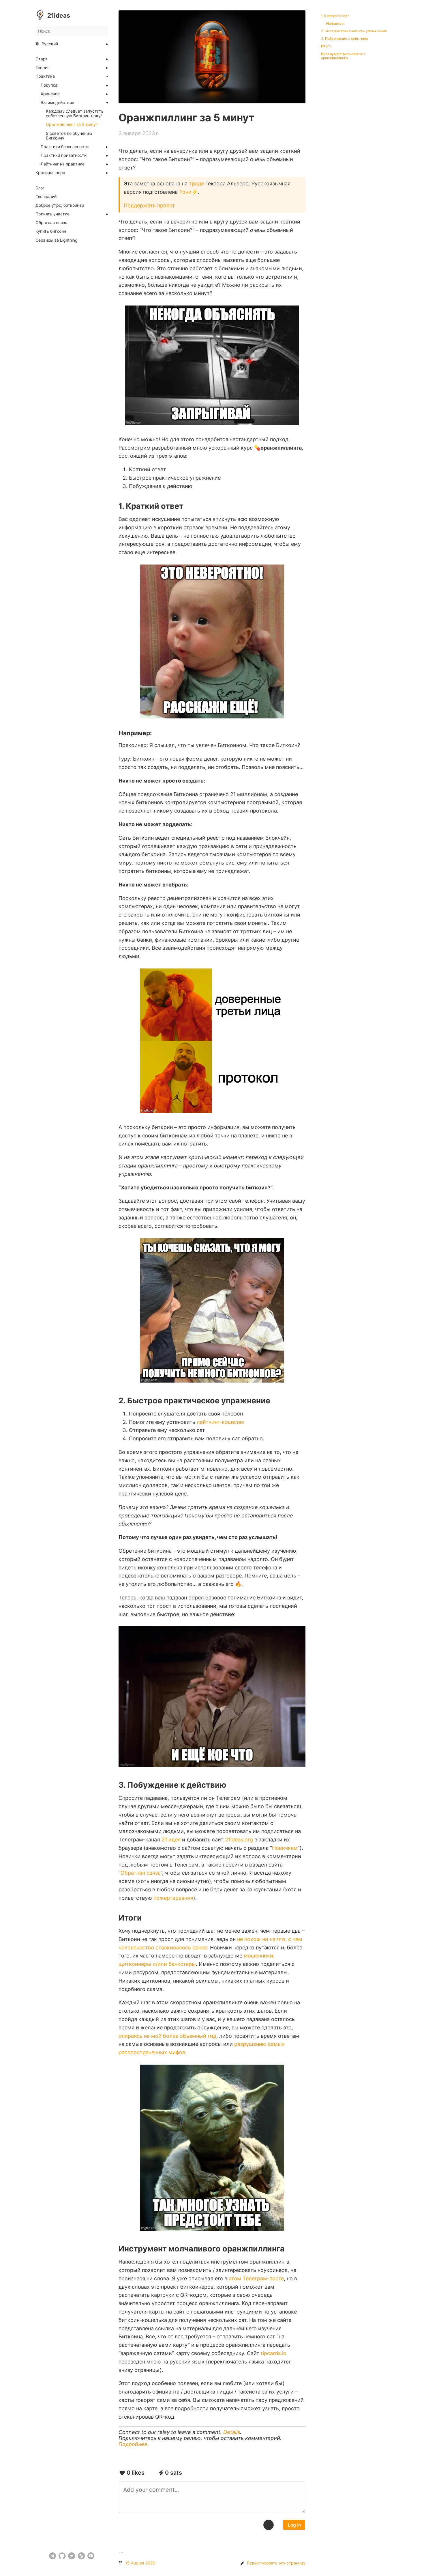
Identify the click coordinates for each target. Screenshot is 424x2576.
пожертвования (173, 1898)
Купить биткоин (51, 231)
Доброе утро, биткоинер (60, 205)
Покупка (49, 85)
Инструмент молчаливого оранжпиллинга (343, 56)
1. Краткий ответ (335, 16)
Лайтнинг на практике (63, 164)
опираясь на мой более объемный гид (167, 2036)
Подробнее (133, 2444)
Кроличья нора (50, 173)
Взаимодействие (57, 103)
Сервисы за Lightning (57, 240)
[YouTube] (91, 2556)
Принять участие (52, 214)
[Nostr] (72, 2556)
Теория (43, 68)
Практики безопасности (65, 147)
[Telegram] (53, 2556)
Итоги (326, 46)
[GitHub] (62, 2556)
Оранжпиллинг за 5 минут (72, 124)
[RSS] (81, 2556)
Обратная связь (51, 223)
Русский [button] (50, 44)
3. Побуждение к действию (345, 39)
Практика (45, 76)
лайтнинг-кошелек (220, 1422)
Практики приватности (64, 155)
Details (232, 2432)
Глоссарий (46, 197)
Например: (335, 24)
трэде (196, 184)
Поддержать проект (149, 205)
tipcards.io (274, 2353)
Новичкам (285, 1848)
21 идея (171, 1840)
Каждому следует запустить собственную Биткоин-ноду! (75, 113)
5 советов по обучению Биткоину (69, 136)
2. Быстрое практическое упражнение (354, 31)
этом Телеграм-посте (256, 2278)
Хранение (50, 94)
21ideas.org (239, 1840)
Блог (40, 188)
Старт (42, 59)
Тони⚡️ (188, 192)
